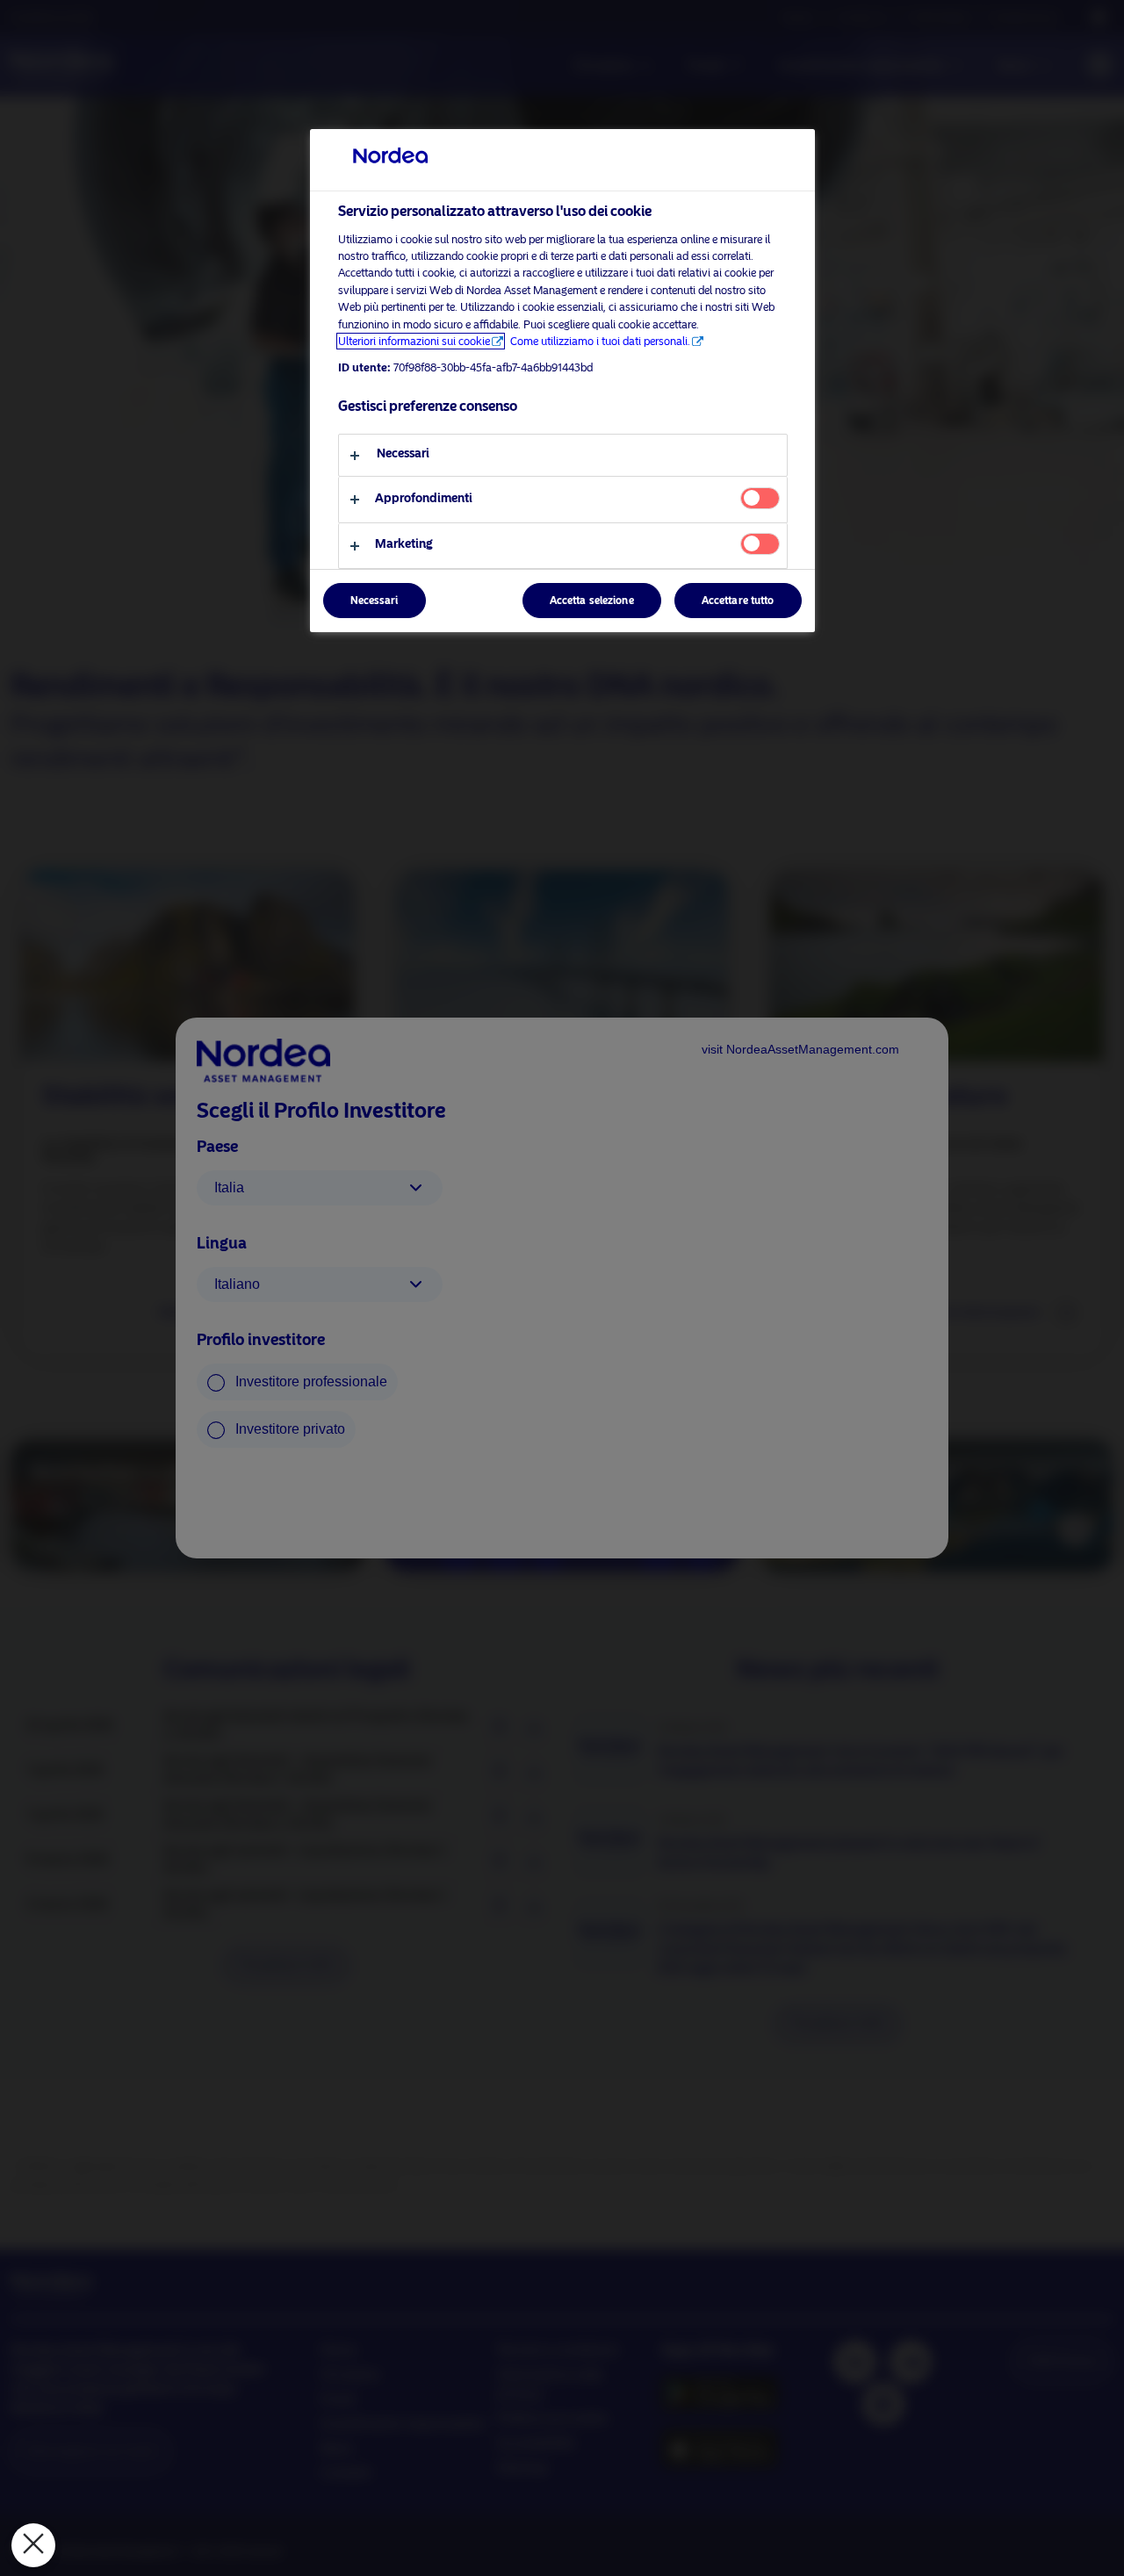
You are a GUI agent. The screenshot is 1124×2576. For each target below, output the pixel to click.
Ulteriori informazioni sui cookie (414, 341)
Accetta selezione (592, 601)
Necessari (375, 601)
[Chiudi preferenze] (33, 2545)
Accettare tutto (738, 601)
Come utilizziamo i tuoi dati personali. (600, 341)
